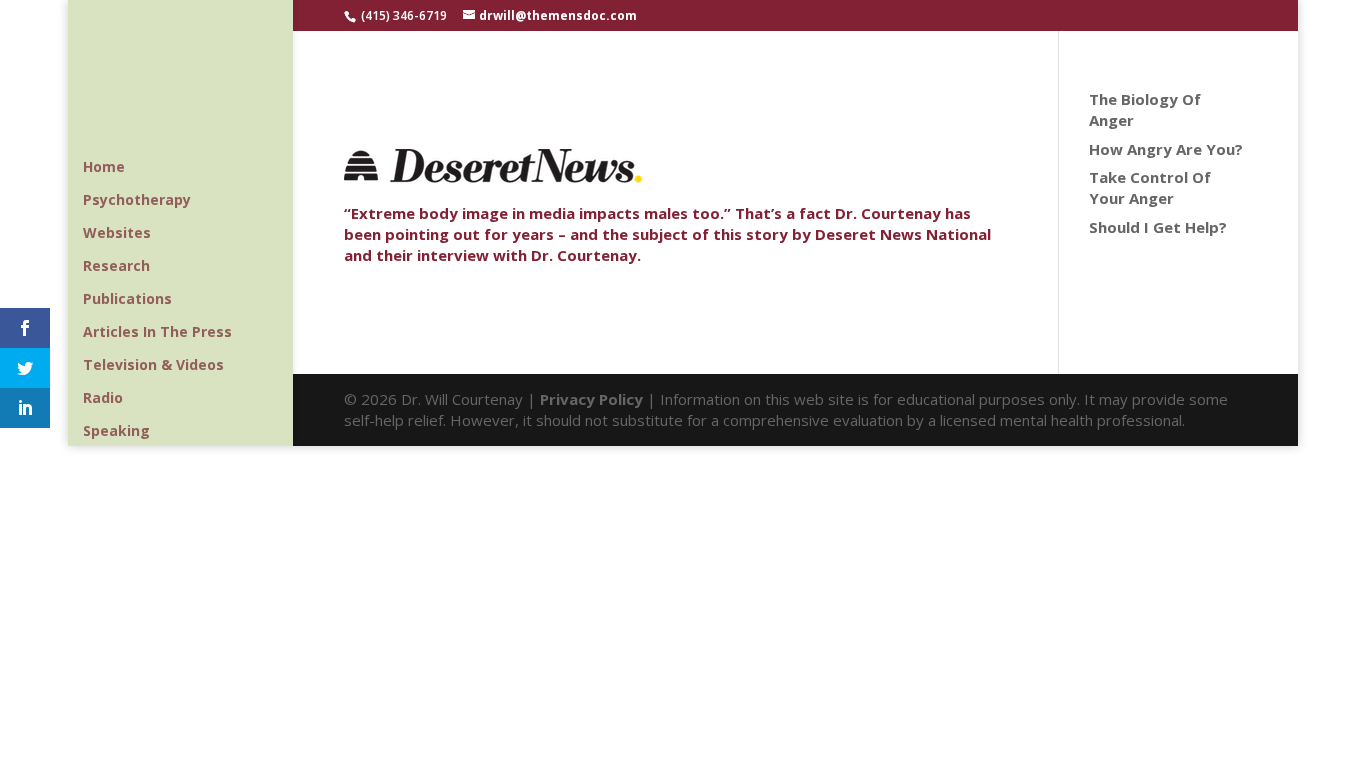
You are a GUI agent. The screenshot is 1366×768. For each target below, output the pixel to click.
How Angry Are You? (1166, 149)
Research (116, 267)
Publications (127, 300)
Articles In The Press (157, 333)
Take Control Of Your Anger (1150, 187)
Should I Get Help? (1158, 227)
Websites (117, 234)
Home (104, 168)
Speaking (116, 432)
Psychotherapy (137, 201)
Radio (103, 399)
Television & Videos (153, 366)
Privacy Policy (591, 399)
